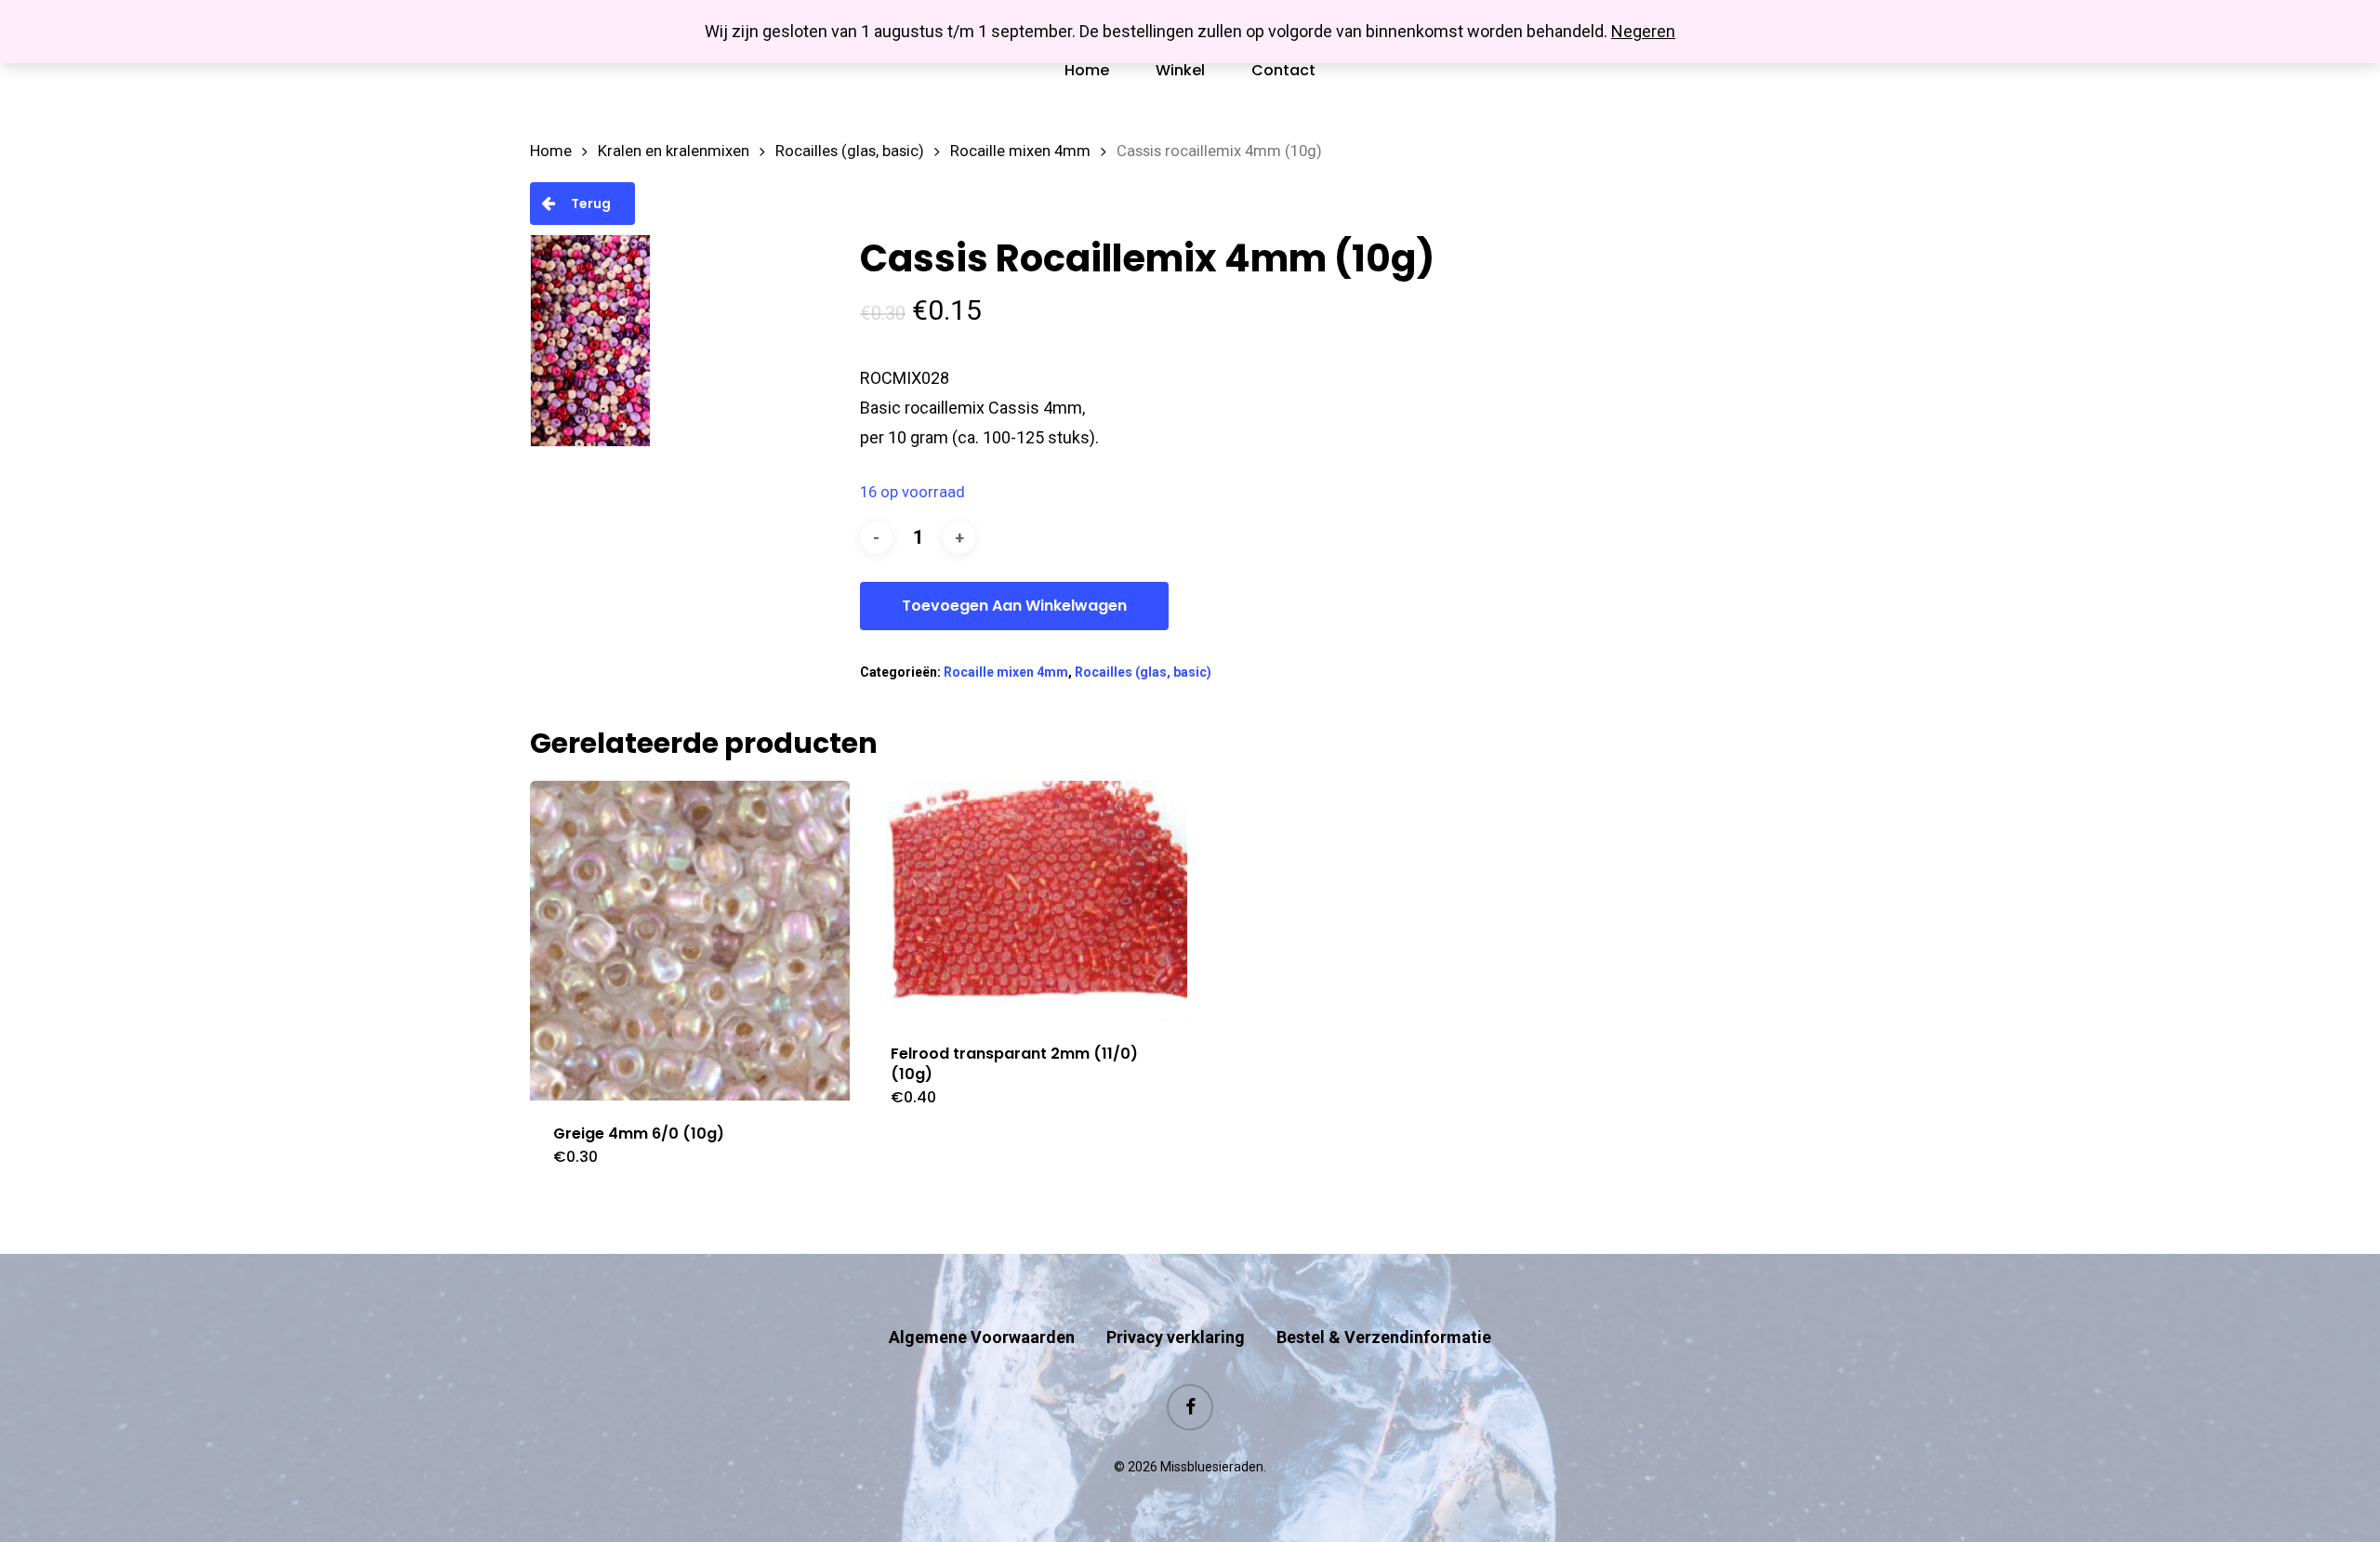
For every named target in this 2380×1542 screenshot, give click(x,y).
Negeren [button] (1643, 31)
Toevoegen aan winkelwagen (1014, 606)
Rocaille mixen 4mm (1020, 151)
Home (551, 151)
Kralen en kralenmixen (674, 151)
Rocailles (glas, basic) (850, 151)
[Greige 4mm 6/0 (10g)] (690, 941)
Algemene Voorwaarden (982, 1337)
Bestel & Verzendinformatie (1384, 1337)
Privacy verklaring (1176, 1337)
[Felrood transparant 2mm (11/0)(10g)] (1027, 901)
